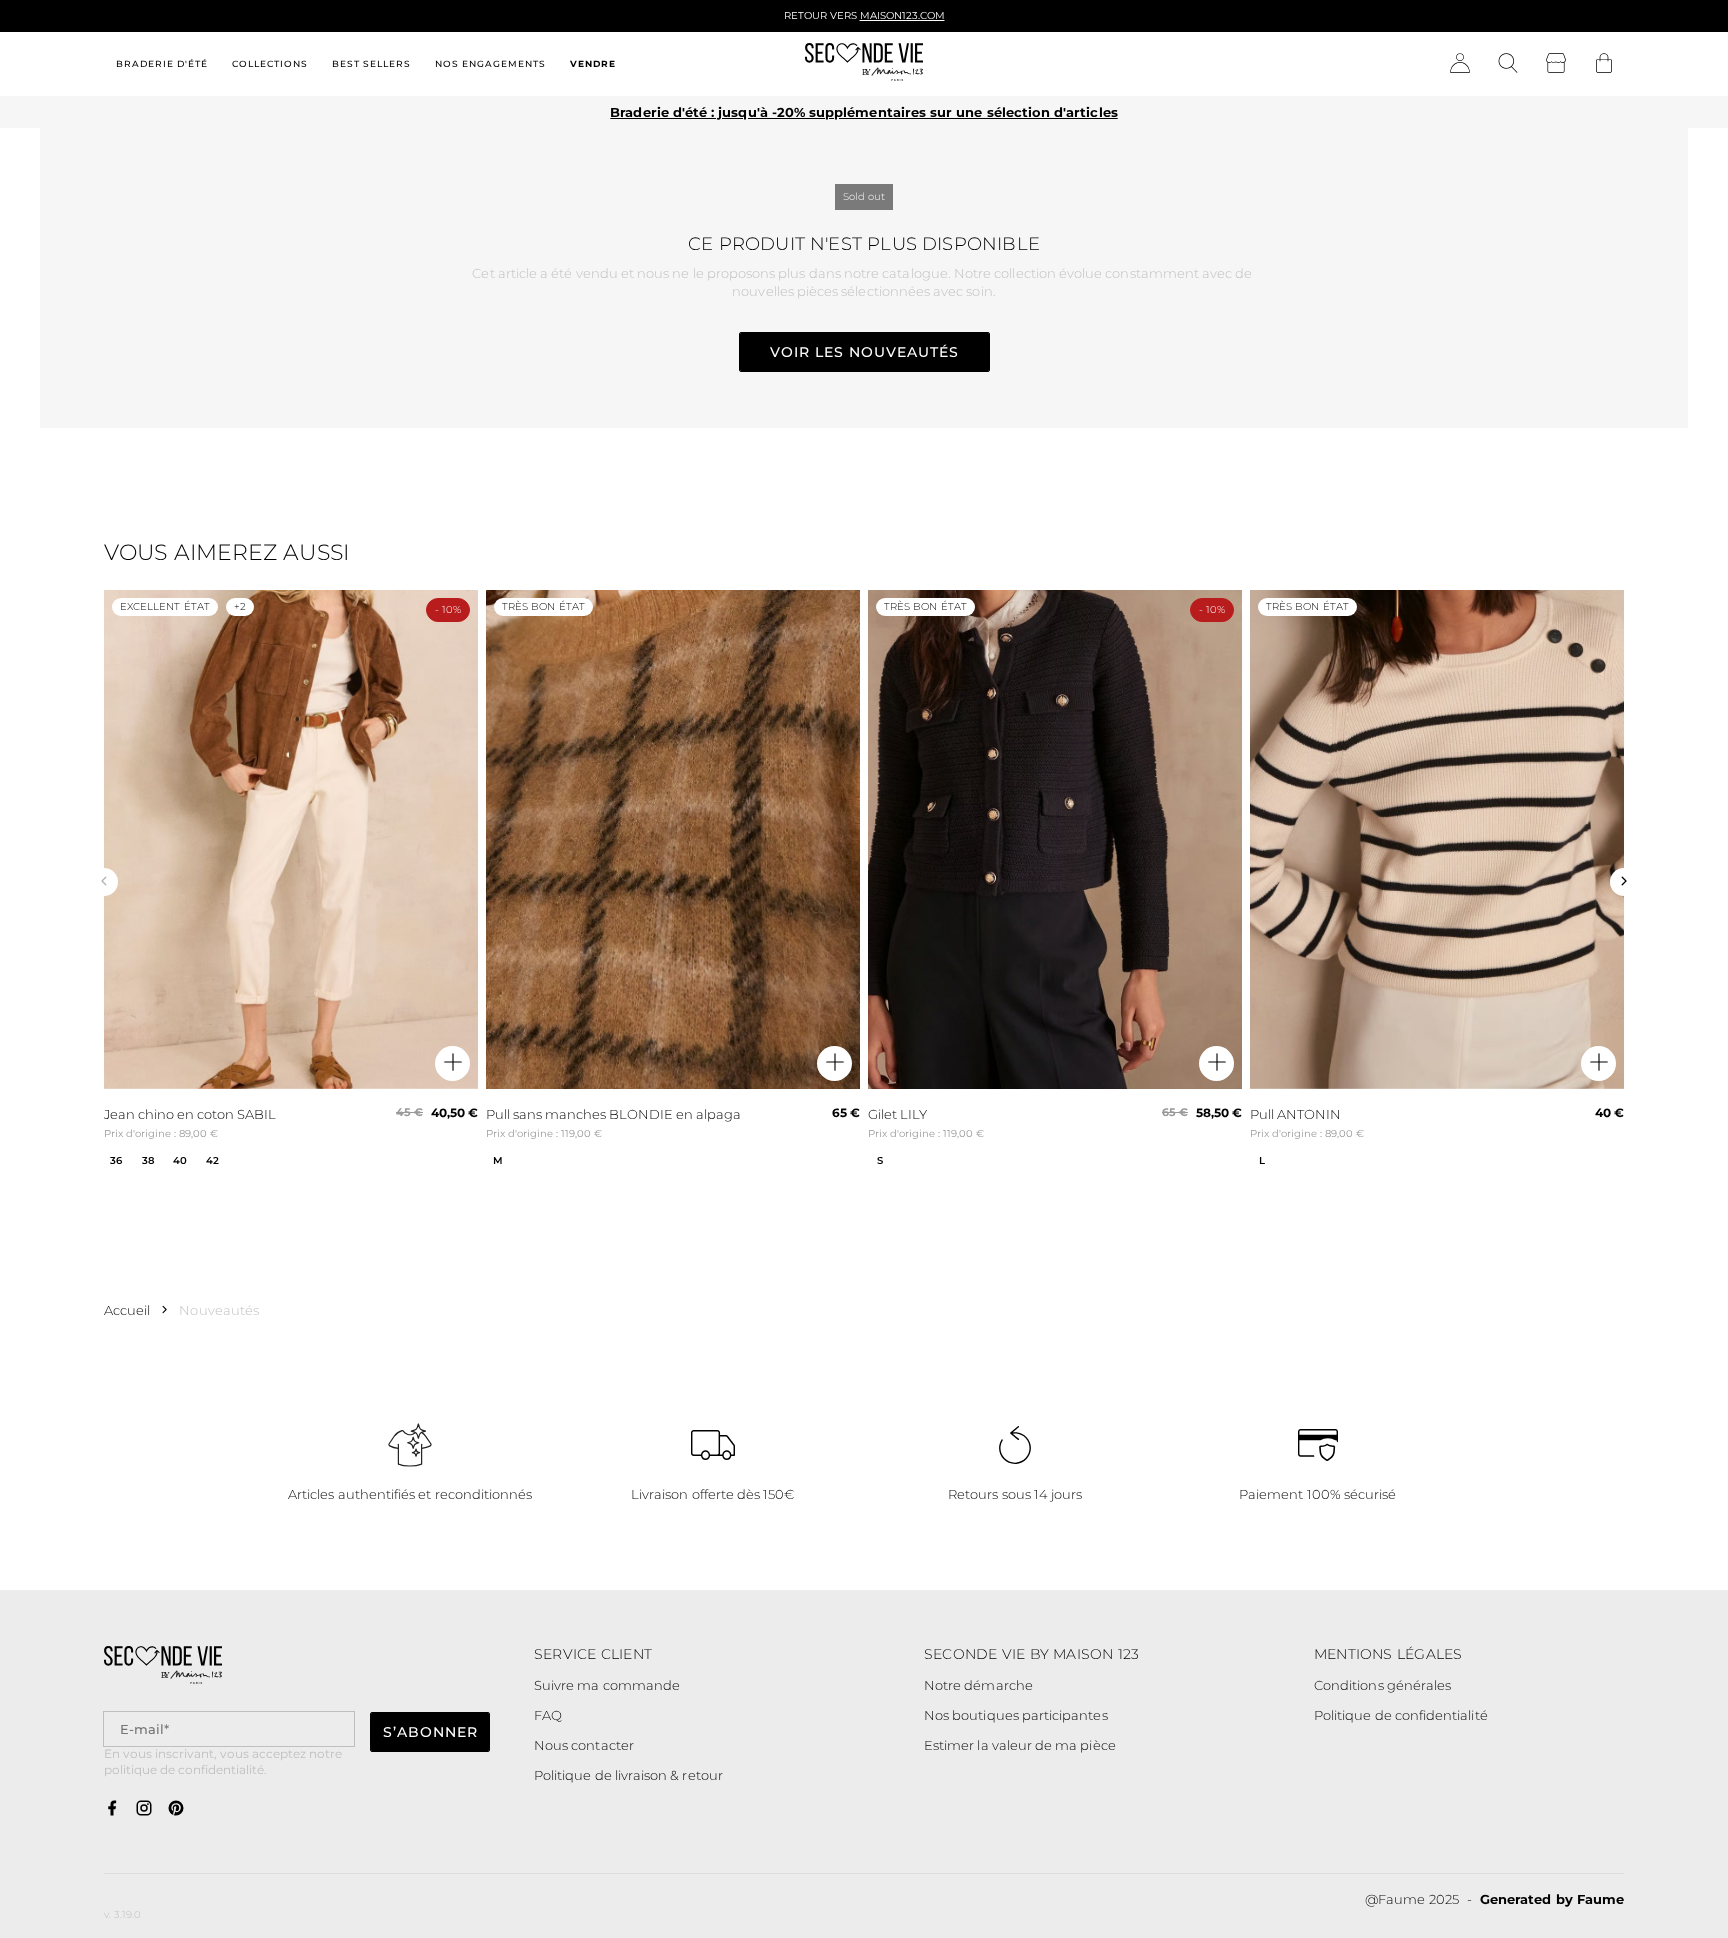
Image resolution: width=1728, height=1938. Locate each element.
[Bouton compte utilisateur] (1460, 64)
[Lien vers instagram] (144, 1809)
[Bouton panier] (1604, 64)
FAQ (548, 1715)
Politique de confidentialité (1401, 1715)
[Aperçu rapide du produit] (452, 1063)
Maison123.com (902, 15)
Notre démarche (978, 1685)
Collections (270, 63)
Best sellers (371, 63)
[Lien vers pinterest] (176, 1809)
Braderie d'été (162, 63)
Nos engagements (490, 63)
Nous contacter (584, 1745)
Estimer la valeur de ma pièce (1020, 1745)
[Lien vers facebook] (112, 1809)
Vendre (593, 63)
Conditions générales (1382, 1685)
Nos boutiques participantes (1016, 1715)
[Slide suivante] (1624, 882)
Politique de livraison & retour (628, 1775)
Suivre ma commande (607, 1685)
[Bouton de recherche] (1508, 64)
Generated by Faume (1552, 1899)
